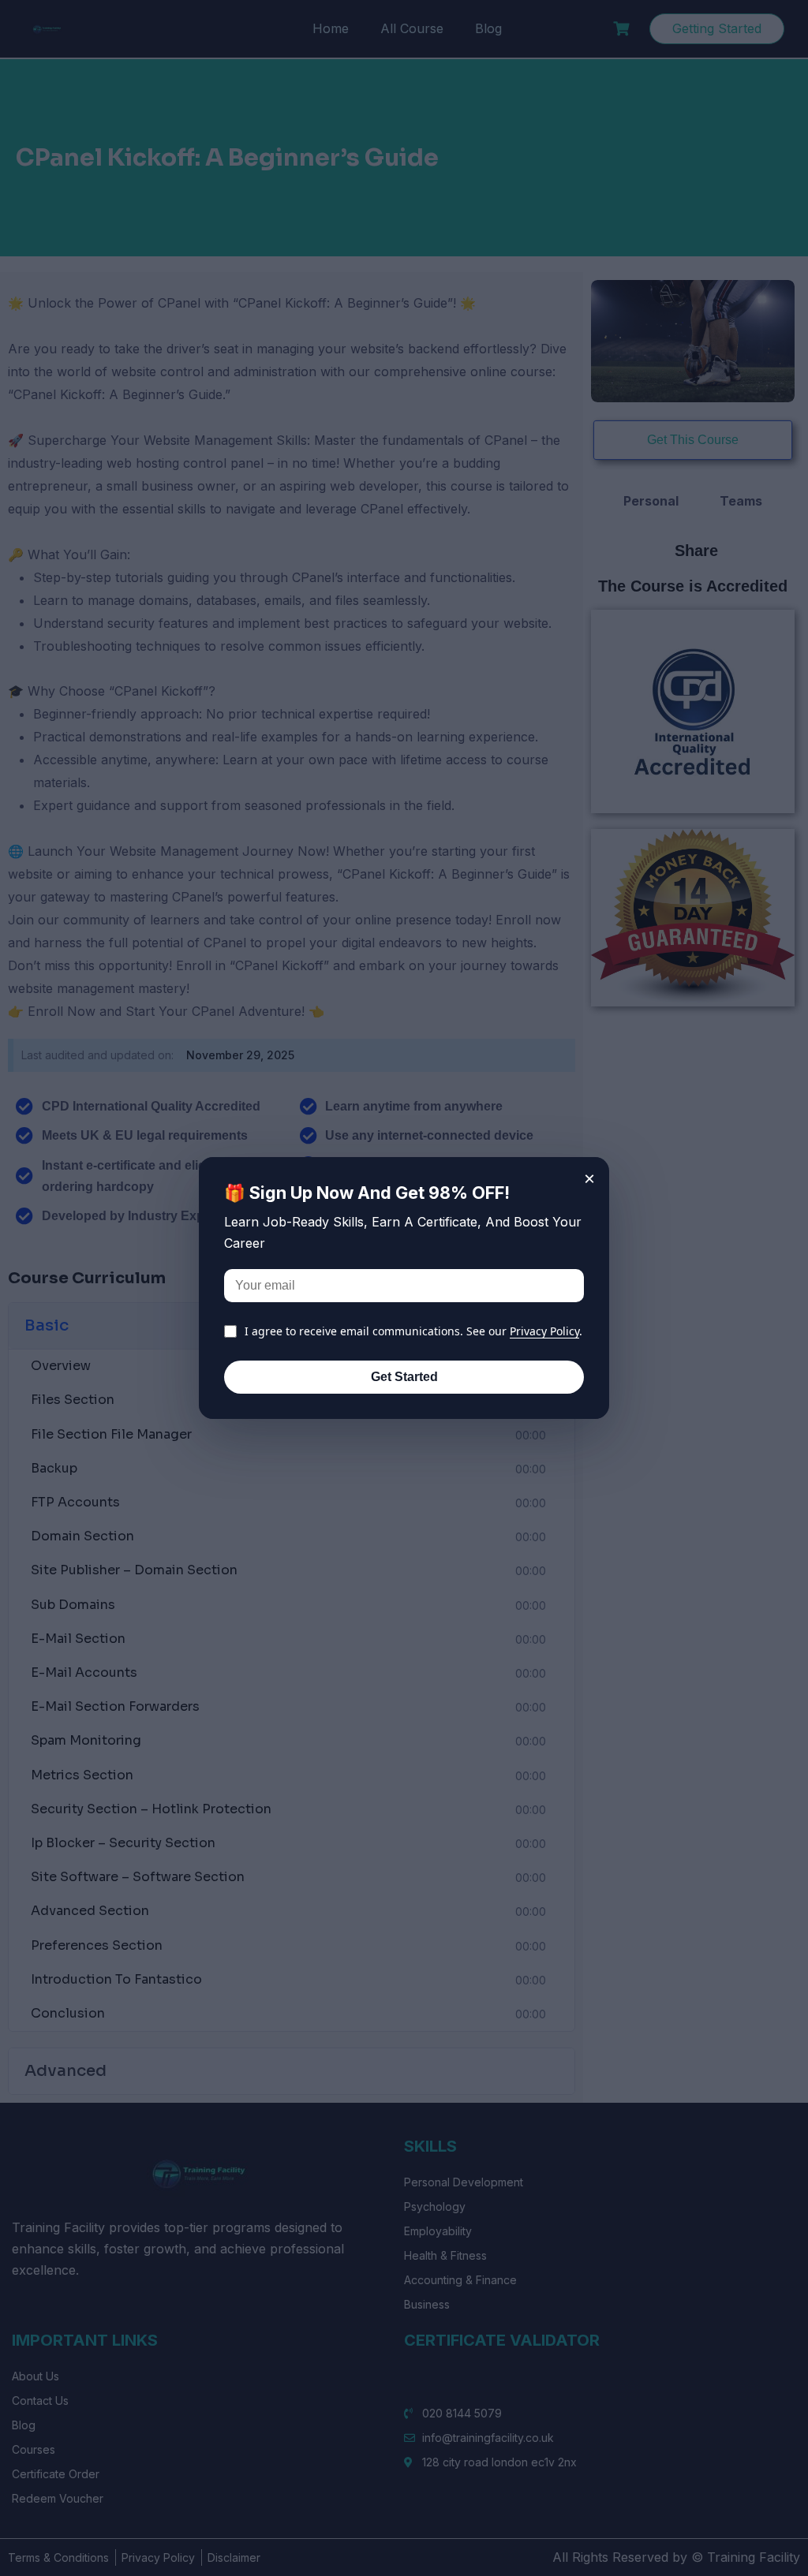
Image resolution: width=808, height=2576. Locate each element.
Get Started (404, 1377)
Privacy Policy (544, 1331)
